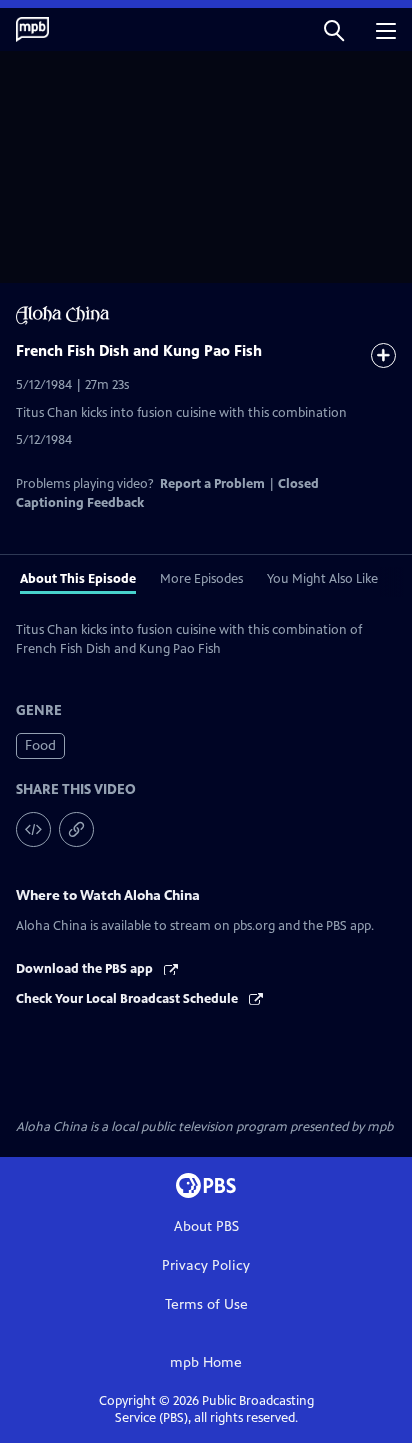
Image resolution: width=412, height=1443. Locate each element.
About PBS (206, 1226)
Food (40, 745)
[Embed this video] (33, 829)
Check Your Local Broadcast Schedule (128, 999)
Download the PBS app (86, 969)
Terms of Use (206, 1304)
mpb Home (206, 1362)
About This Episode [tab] (78, 579)
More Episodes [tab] (201, 579)
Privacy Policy (206, 1265)
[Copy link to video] (76, 829)
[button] (334, 29)
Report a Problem (212, 484)
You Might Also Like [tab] (322, 579)
